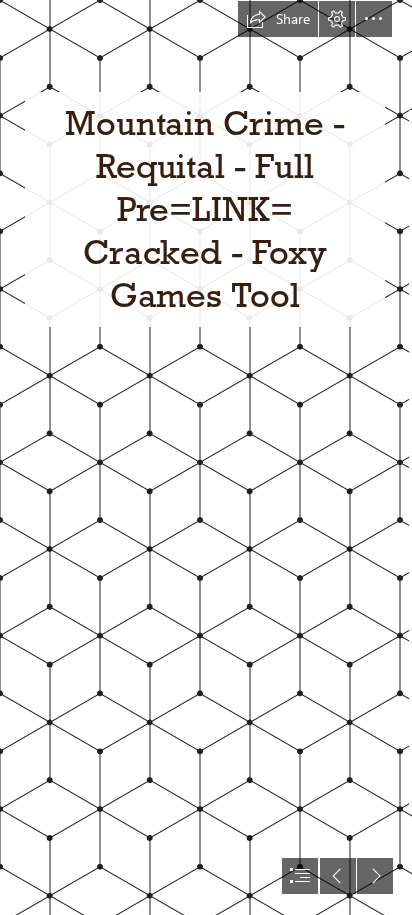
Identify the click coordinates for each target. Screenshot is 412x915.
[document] (206, 457)
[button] (278, 19)
